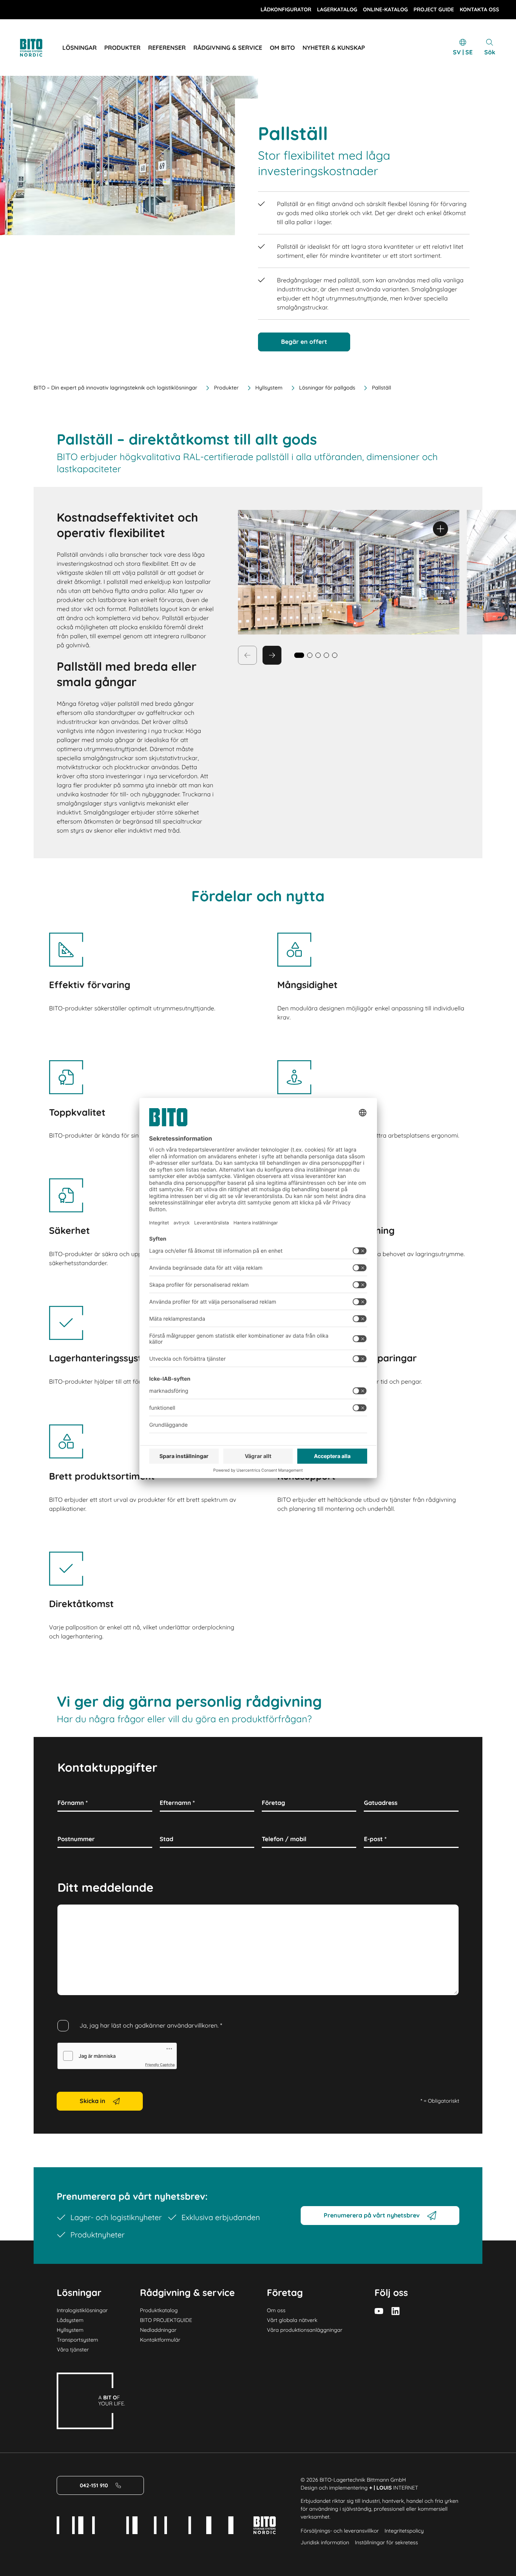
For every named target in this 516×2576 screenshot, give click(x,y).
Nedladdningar (158, 2330)
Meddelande (75, 1913)
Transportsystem (77, 2340)
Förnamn (73, 1803)
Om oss (276, 2310)
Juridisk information (325, 2542)
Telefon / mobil (284, 1839)
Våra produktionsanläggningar (305, 2330)
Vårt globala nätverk (292, 2320)
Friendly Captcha (160, 2065)
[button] (310, 655)
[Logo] (40, 48)
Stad (167, 1839)
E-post (375, 1839)
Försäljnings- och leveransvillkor (340, 2531)
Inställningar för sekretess (386, 2542)
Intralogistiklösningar (82, 2310)
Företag (273, 1803)
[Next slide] (272, 655)
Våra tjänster (73, 2350)
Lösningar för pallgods (327, 388)
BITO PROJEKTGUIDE (166, 2320)
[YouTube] (379, 2311)
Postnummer (76, 1839)
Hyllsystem (269, 388)
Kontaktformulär (160, 2340)
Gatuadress (381, 1803)
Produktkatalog (159, 2310)
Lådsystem (70, 2320)
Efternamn (177, 1803)
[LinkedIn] (395, 2311)
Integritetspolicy (404, 2531)
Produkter (226, 388)
